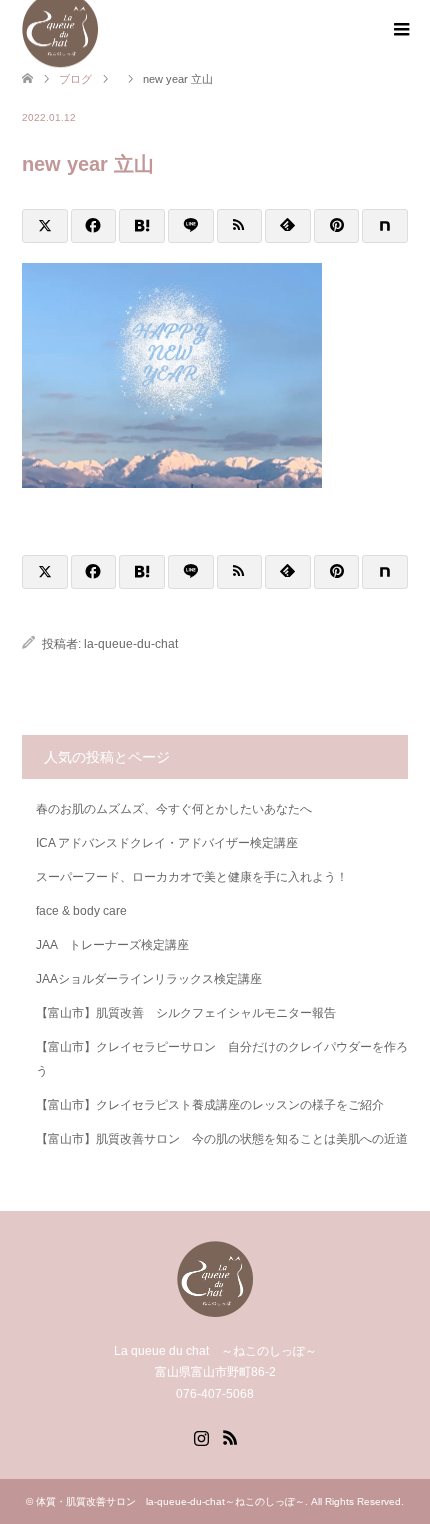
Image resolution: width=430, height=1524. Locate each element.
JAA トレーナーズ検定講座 (112, 945)
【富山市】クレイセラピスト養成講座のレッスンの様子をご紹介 (210, 1105)
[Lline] (191, 226)
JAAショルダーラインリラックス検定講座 (149, 979)
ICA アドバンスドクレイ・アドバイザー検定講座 (167, 843)
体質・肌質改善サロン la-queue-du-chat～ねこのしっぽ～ (170, 1501)
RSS (230, 1436)
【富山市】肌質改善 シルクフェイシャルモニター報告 (186, 1013)
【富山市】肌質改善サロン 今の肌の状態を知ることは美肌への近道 (222, 1139)
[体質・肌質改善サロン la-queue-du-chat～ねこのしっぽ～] (215, 1308)
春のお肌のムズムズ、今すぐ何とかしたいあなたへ (174, 809)
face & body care (81, 911)
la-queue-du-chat (131, 644)
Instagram (201, 1436)
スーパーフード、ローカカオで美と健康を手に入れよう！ (192, 877)
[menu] (400, 30)
